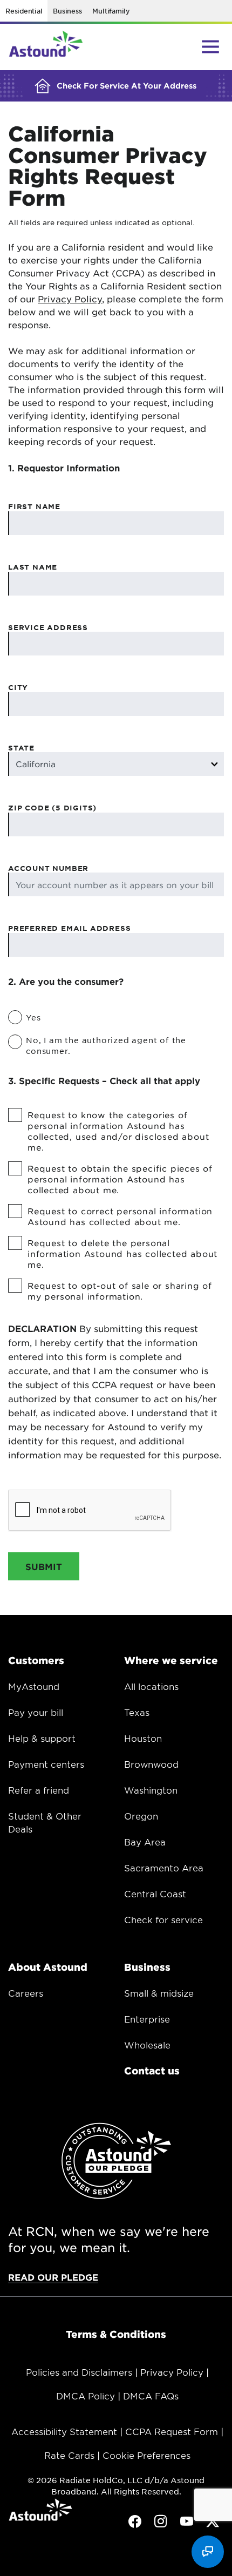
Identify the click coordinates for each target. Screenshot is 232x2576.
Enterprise (147, 2019)
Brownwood (151, 1764)
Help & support (42, 1738)
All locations (151, 1686)
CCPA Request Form (172, 2431)
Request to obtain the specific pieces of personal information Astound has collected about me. (120, 1179)
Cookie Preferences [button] (146, 2455)
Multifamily (111, 11)
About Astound (48, 1967)
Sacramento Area (164, 1868)
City (18, 687)
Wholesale (147, 2045)
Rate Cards (69, 2455)
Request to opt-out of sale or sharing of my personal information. (120, 1291)
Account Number (48, 868)
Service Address (48, 627)
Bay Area (145, 1842)
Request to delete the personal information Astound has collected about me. (122, 1253)
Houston (143, 1738)
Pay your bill (36, 1712)
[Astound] (46, 47)
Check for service (163, 1919)
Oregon (141, 1816)
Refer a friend (39, 1790)
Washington (151, 1790)
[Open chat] (208, 2552)
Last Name (33, 567)
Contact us (152, 2071)
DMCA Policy (86, 2396)
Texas (137, 1712)
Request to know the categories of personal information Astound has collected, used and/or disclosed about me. (118, 1131)
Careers (26, 1993)
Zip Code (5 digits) (52, 808)
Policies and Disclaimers (79, 2372)
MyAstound (34, 1686)
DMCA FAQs (151, 2396)
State (21, 748)
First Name (34, 506)
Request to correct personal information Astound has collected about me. (120, 1216)
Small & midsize (159, 1993)
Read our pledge (53, 2277)
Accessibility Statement (64, 2431)
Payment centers (46, 1764)
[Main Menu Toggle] (210, 46)
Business (67, 11)
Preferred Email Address (69, 928)
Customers (36, 1660)
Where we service (171, 1660)
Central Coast (155, 1894)
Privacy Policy (70, 299)
